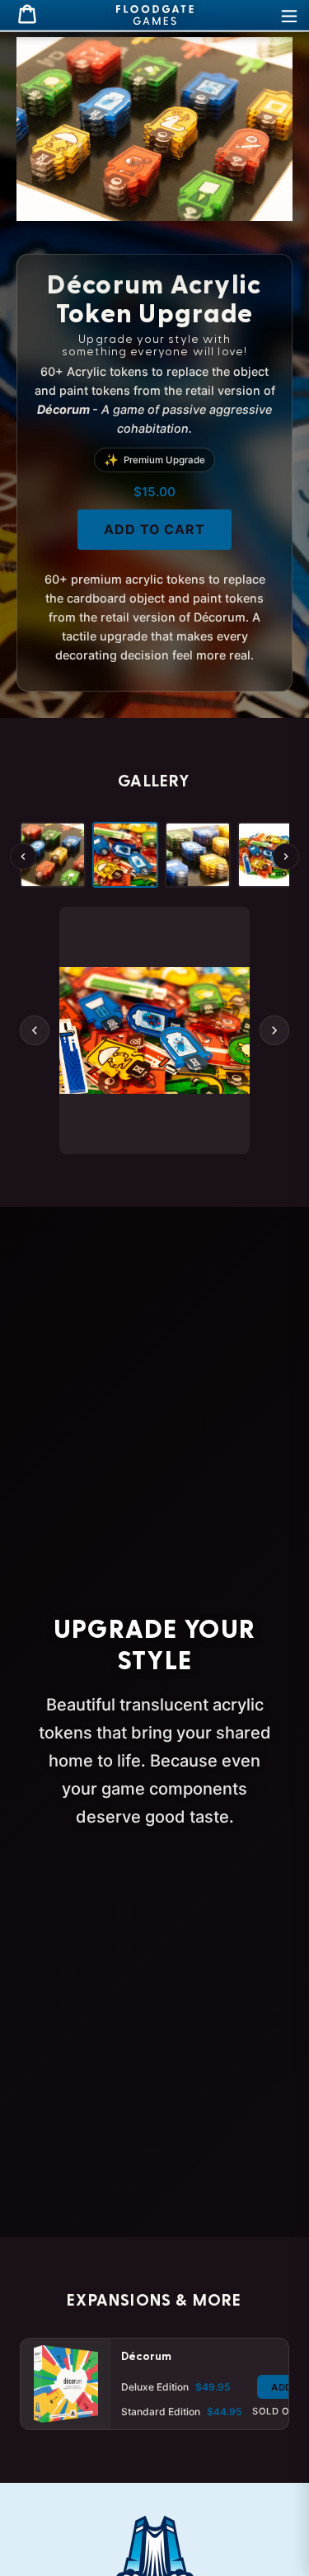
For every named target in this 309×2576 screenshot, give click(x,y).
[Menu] (289, 15)
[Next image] (274, 1030)
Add (282, 2387)
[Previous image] (35, 1030)
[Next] (286, 856)
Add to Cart (155, 529)
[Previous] (23, 856)
